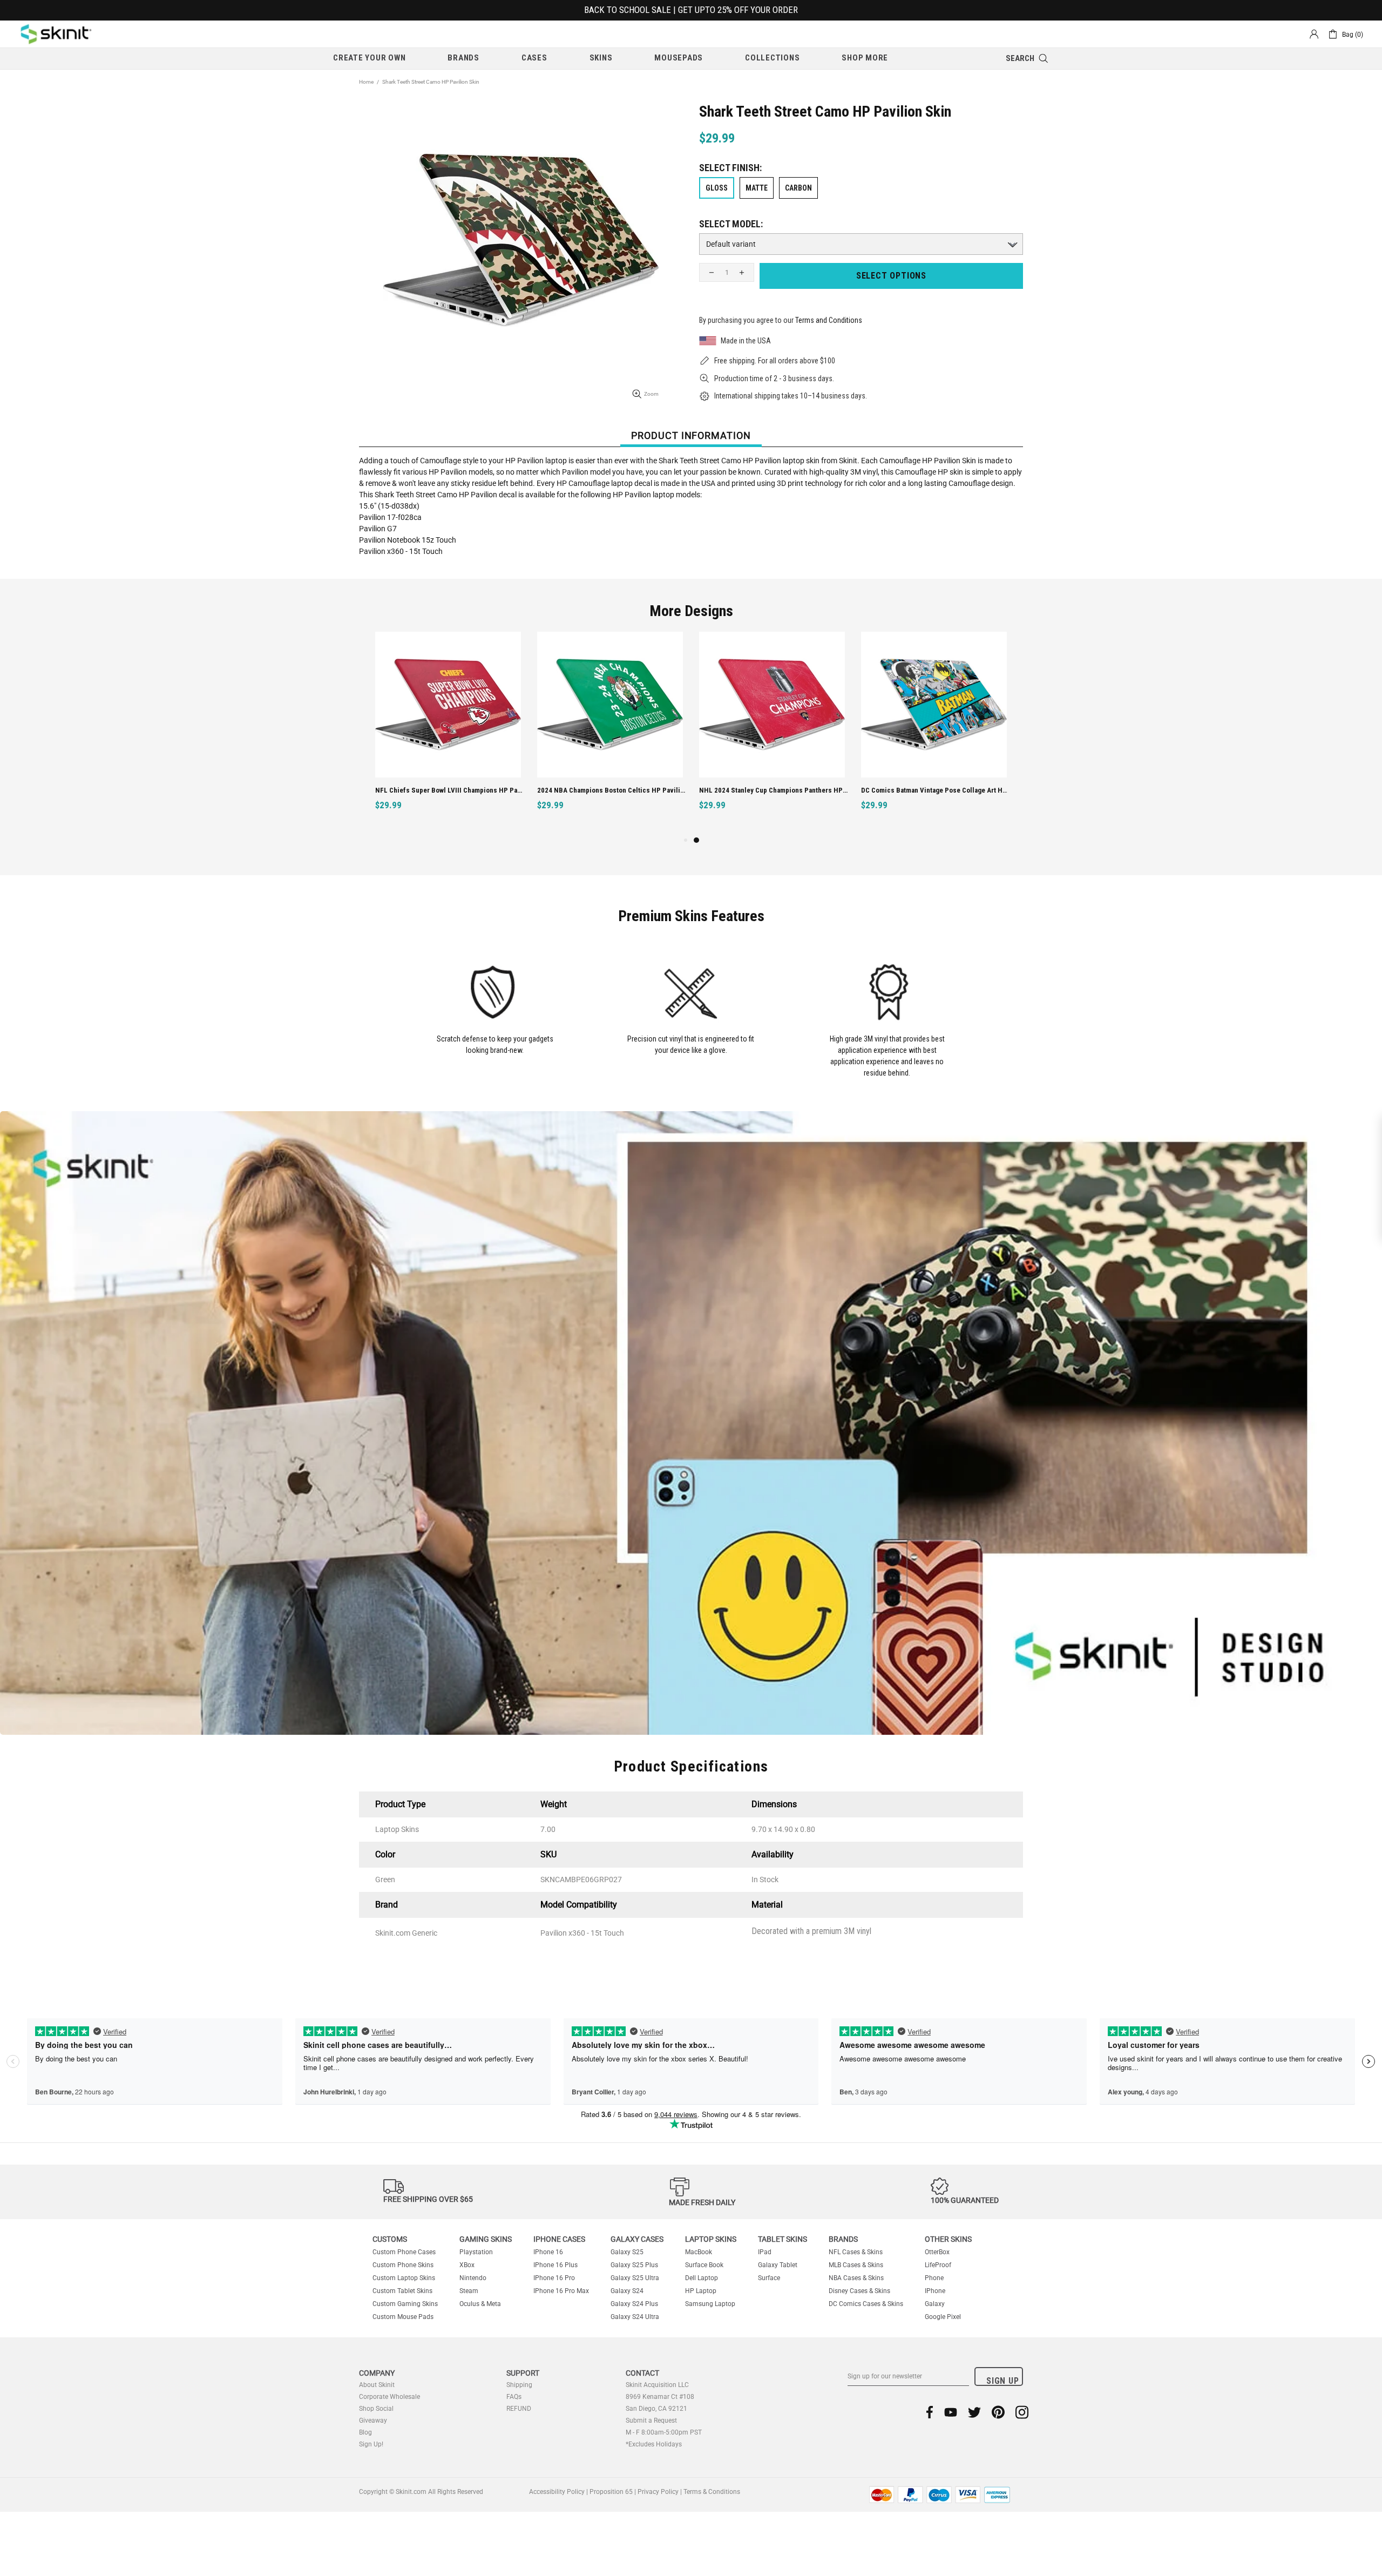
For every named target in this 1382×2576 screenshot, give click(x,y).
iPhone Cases (559, 2239)
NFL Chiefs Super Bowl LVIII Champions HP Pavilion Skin (773, 790)
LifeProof (938, 2265)
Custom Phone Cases (404, 2252)
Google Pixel (943, 2317)
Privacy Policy (658, 2492)
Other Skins (948, 2239)
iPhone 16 (548, 2252)
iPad (765, 2252)
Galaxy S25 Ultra (635, 2278)
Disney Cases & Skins (859, 2291)
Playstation (476, 2252)
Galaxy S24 (627, 2291)
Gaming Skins (486, 2239)
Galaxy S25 (627, 2252)
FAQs (514, 2397)
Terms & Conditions (712, 2492)
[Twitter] (974, 2412)
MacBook (699, 2252)
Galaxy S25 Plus (634, 2265)
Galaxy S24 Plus (634, 2304)
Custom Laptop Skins (404, 2278)
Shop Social (376, 2409)
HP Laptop (701, 2291)
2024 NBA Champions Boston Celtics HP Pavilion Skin (935, 790)
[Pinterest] (998, 2412)
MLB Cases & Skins (856, 2265)
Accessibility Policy (557, 2492)
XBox (467, 2265)
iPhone (935, 2291)
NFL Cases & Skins (856, 2252)
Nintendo (473, 2278)
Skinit (56, 34)
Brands (843, 2239)
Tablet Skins (783, 2239)
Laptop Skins (711, 2239)
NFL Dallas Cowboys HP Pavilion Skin (433, 790)
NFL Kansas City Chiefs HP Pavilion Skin (599, 790)
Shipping (519, 2385)
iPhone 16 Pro (554, 2278)
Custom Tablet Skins (402, 2291)
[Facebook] (930, 2412)
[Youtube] (951, 2412)
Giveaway (373, 2421)
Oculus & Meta (480, 2304)
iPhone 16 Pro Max (561, 2291)
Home (366, 82)
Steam (469, 2291)
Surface (769, 2278)
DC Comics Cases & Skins (866, 2304)
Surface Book (704, 2265)
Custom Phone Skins (403, 2265)
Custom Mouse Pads (403, 2317)
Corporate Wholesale (389, 2397)
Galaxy (935, 2304)
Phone (934, 2278)
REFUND (519, 2409)
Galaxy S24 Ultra (635, 2317)
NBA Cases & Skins (856, 2278)
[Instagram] (1022, 2412)
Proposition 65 (611, 2492)
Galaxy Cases (637, 2239)
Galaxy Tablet (778, 2265)
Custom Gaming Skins (405, 2304)
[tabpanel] (448, 733)
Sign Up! (371, 2444)
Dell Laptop (702, 2278)
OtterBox (937, 2252)
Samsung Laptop (710, 2304)
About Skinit (377, 2385)
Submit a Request (651, 2421)
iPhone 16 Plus (555, 2265)
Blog (365, 2432)
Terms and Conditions (829, 320)
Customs (390, 2239)
